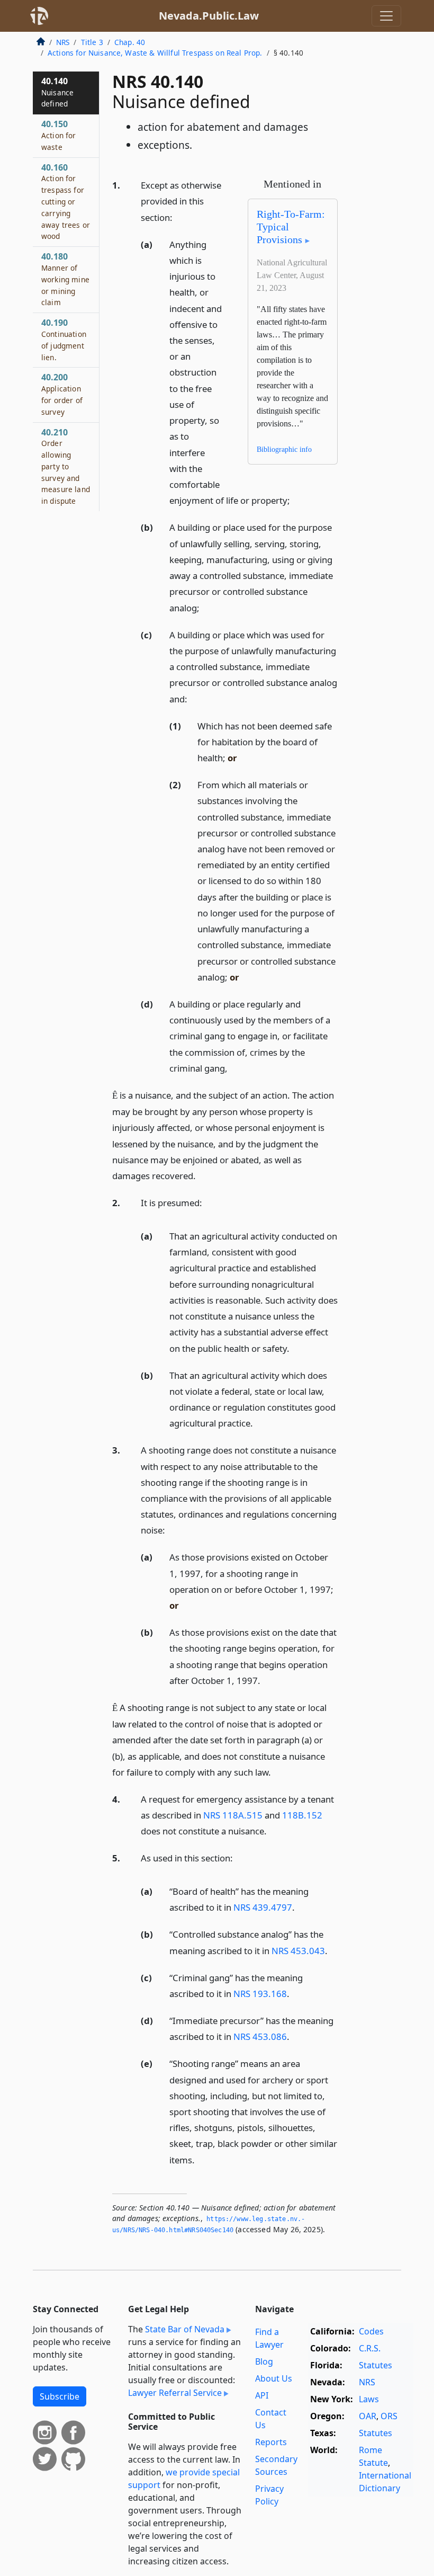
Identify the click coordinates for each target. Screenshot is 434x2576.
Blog (264, 2361)
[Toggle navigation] (386, 16)
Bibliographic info (284, 449)
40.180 (65, 279)
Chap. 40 (130, 42)
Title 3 (92, 42)
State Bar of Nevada (185, 2329)
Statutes (376, 2365)
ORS (389, 2416)
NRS (63, 42)
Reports (271, 2442)
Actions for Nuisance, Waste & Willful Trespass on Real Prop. (155, 53)
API (262, 2395)
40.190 (64, 339)
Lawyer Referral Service (175, 2393)
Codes (371, 2331)
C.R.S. (370, 2348)
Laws (369, 2399)
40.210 (66, 466)
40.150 (59, 135)
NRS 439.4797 (263, 1907)
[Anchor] (178, 217)
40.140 (57, 92)
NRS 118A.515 (233, 1815)
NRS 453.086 (260, 2036)
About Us (274, 2378)
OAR (368, 2416)
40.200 (62, 394)
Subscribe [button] (60, 2396)
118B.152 (302, 1815)
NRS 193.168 (260, 1994)
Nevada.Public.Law (209, 16)
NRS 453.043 (298, 1951)
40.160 (66, 202)
